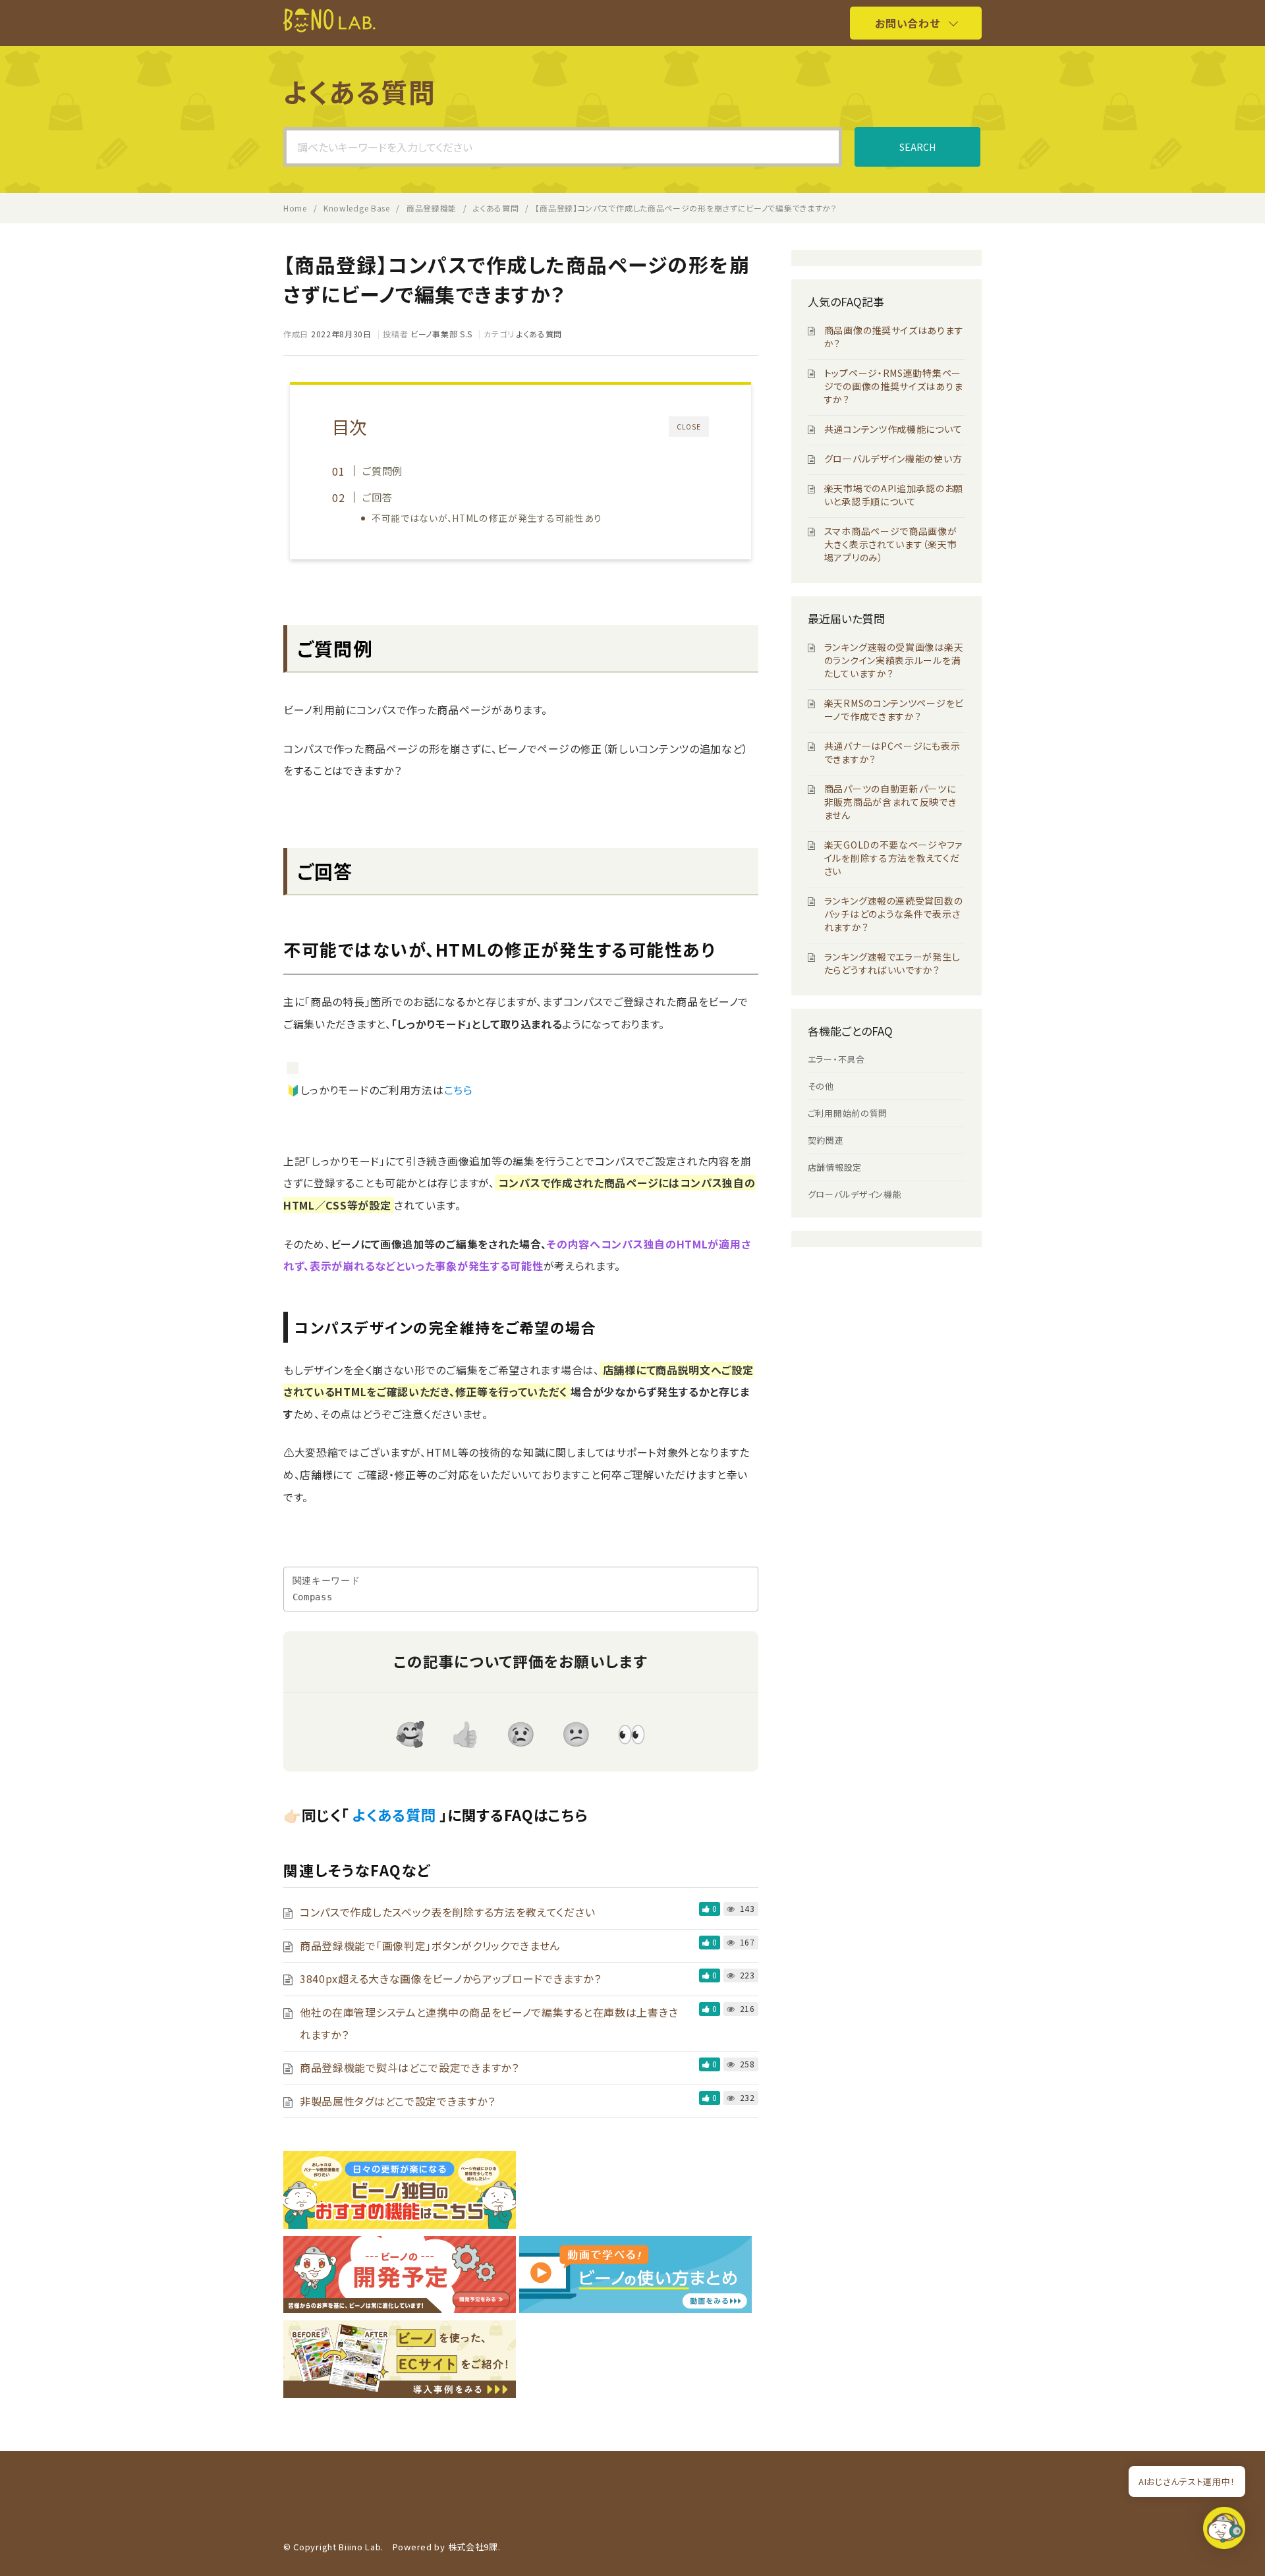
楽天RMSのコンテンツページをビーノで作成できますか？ (894, 710)
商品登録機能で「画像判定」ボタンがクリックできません (430, 1946)
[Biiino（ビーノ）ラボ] (329, 28)
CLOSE (689, 427)
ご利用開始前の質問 (848, 1113)
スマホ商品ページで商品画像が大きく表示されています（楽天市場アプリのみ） (891, 544)
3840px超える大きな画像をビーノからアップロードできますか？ (450, 1978)
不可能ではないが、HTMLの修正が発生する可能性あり (487, 518)
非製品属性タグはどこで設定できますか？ (397, 2101)
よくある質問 (539, 334)
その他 (821, 1086)
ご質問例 (382, 470)
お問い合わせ (907, 23)
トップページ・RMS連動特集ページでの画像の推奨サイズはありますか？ (894, 386)
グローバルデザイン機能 (855, 1194)
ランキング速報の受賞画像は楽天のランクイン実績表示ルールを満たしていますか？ (894, 660)
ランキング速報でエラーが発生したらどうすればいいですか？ (892, 963)
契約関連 (826, 1140)
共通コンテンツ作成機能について (893, 429)
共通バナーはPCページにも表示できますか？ (892, 752)
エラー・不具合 (836, 1059)
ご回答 (377, 497)
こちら (459, 1090)
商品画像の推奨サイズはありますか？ (894, 337)
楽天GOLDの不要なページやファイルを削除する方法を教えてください (893, 858)
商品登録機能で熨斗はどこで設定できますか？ (409, 2067)
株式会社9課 (473, 2547)
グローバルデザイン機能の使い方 (893, 459)
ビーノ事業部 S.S (441, 334)
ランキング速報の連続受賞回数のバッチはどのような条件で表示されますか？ (894, 914)
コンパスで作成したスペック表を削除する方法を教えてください (447, 1912)
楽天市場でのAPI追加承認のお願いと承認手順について (894, 495)
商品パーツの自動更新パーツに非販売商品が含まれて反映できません (890, 802)
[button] (1224, 2532)
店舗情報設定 (835, 1167)
